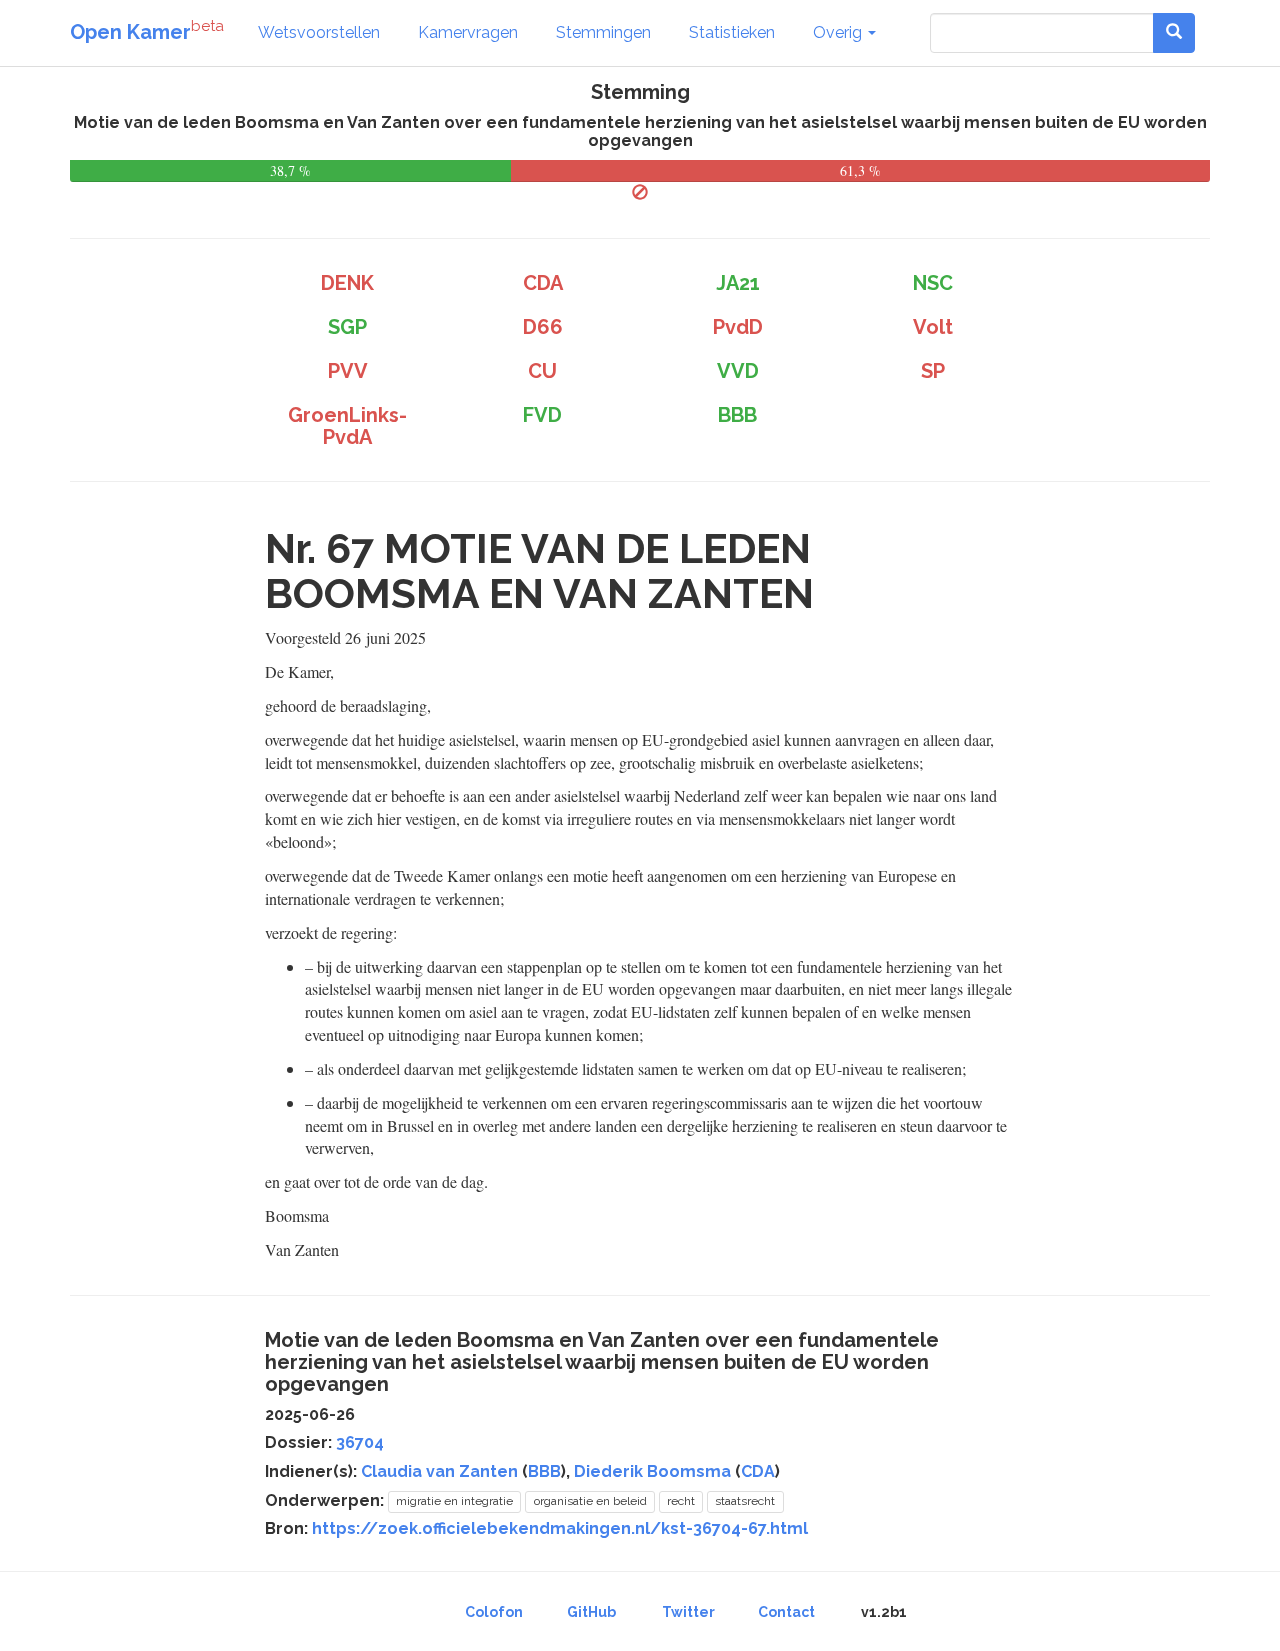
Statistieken (732, 32)
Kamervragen (468, 32)
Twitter (688, 1612)
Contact (786, 1612)
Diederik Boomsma (652, 1471)
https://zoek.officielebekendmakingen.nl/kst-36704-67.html (560, 1528)
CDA (758, 1471)
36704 (360, 1442)
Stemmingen (603, 32)
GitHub (591, 1612)
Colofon (494, 1612)
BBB (544, 1471)
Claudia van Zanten (439, 1471)
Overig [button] (839, 32)
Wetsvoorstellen (319, 32)
